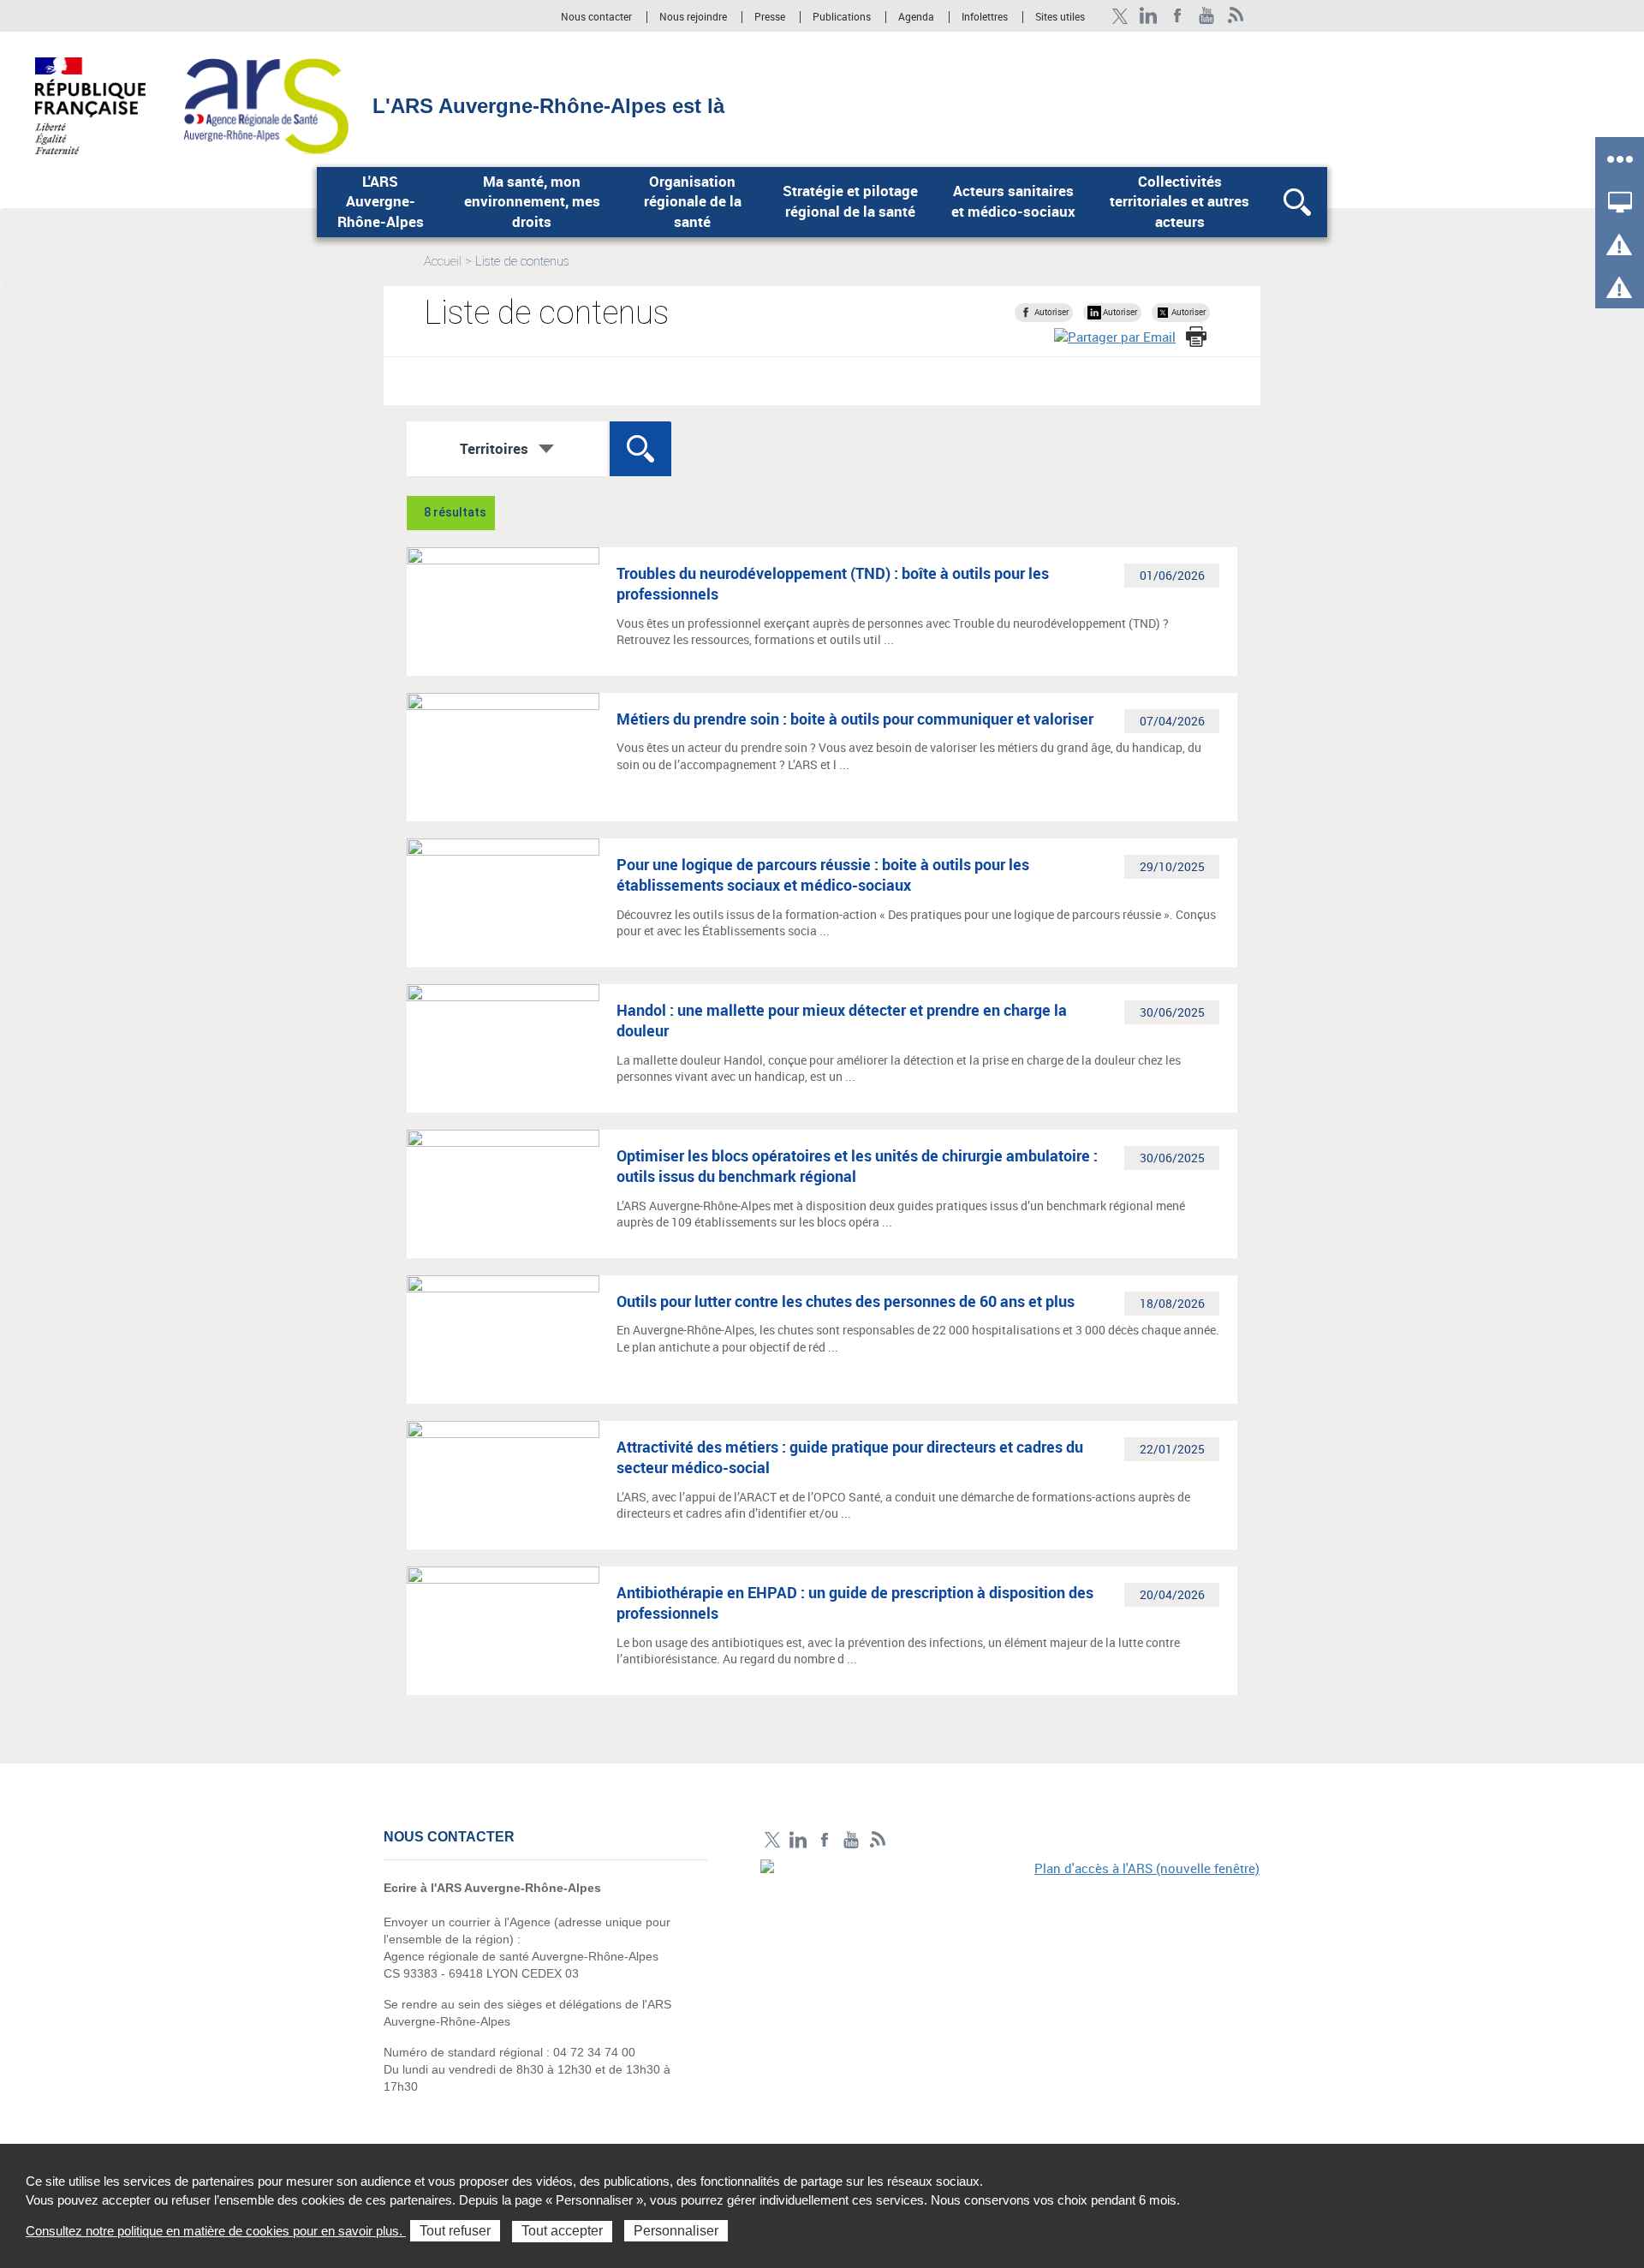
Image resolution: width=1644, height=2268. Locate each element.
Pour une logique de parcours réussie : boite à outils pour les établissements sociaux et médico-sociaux (823, 874)
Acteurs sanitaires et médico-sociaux (1013, 201)
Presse (770, 17)
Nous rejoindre (694, 17)
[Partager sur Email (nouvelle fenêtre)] (1115, 337)
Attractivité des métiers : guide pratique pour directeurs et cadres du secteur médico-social (850, 1457)
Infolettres (985, 17)
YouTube (1207, 16)
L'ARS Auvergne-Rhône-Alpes (381, 202)
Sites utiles (1060, 17)
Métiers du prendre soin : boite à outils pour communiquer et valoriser (855, 719)
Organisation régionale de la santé (693, 202)
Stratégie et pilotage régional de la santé (850, 201)
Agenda (917, 17)
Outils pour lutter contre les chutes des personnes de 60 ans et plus (846, 1301)
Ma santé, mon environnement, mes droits (532, 202)
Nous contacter (596, 17)
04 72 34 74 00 (594, 2052)
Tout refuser (455, 2231)
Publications (843, 17)
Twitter (1120, 16)
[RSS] (1236, 16)
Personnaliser (676, 2231)
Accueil (443, 261)
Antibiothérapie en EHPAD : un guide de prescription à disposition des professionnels (855, 1603)
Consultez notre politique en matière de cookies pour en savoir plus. (216, 2231)
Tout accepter (562, 2231)
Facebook (1178, 16)
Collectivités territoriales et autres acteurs (1179, 202)
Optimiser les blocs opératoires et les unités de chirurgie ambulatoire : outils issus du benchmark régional (857, 1166)
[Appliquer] (640, 449)
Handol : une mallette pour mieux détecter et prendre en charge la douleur (842, 1020)
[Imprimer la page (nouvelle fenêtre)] (1196, 337)
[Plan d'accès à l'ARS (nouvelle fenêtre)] (1010, 1978)
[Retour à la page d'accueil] (266, 104)
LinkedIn (1149, 16)
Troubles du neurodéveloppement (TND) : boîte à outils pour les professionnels (833, 583)
